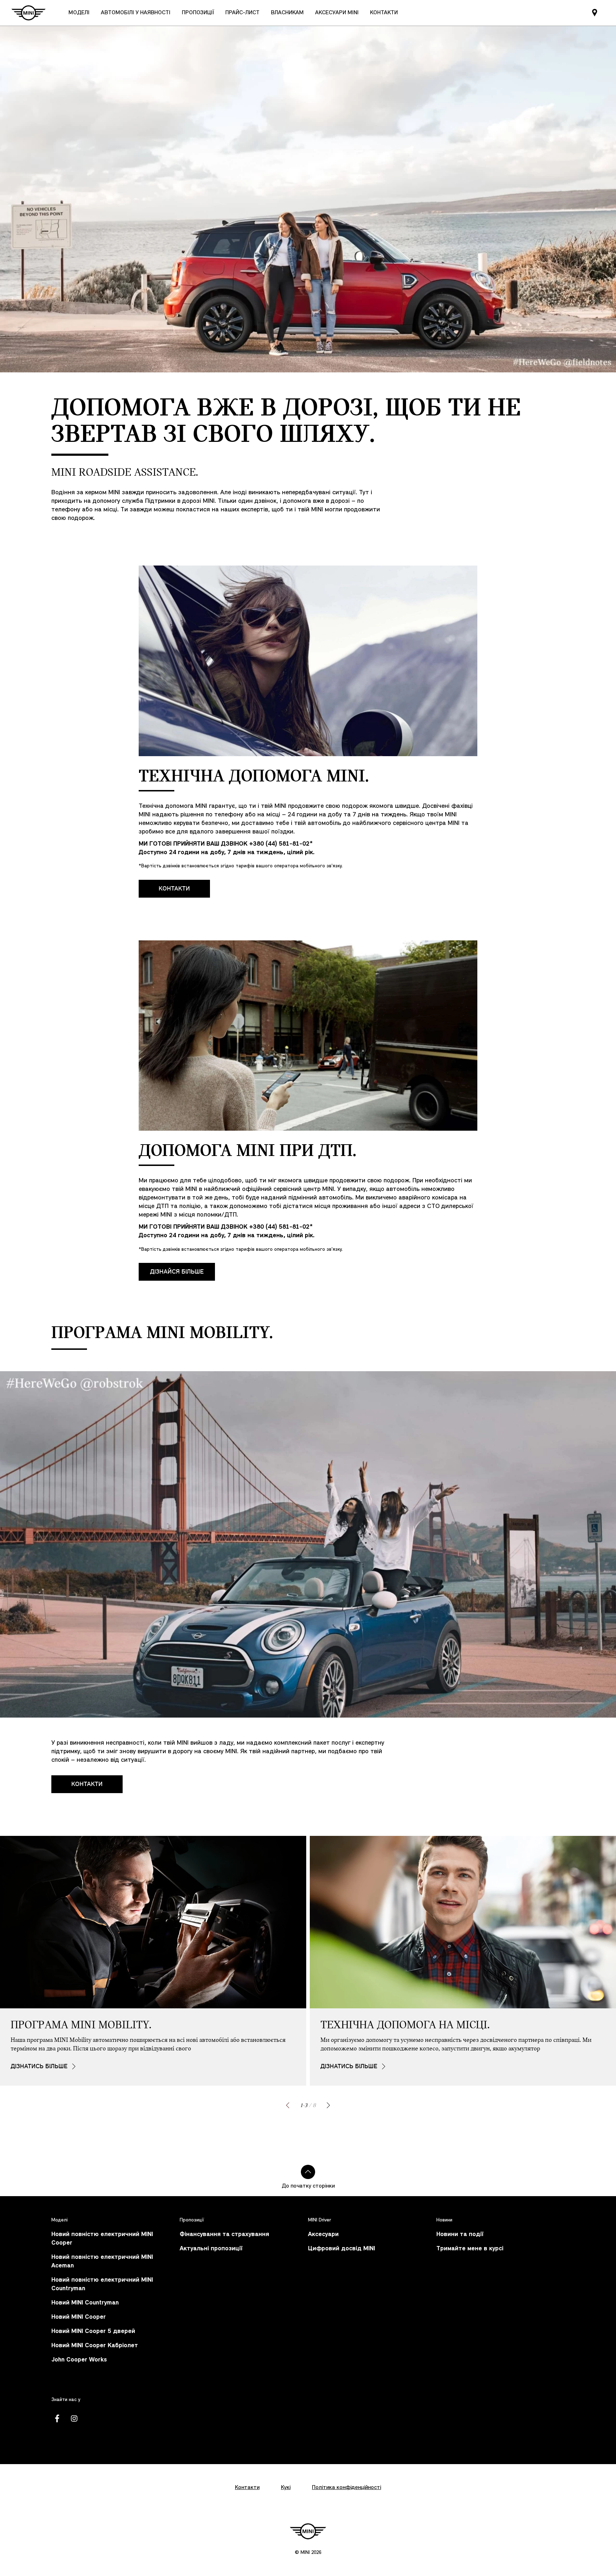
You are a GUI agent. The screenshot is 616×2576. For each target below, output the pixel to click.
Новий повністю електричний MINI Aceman (102, 2262)
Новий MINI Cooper (79, 2317)
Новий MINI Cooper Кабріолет (95, 2346)
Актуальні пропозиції (211, 2249)
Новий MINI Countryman (85, 2303)
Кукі (286, 2488)
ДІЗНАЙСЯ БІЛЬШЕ (177, 1272)
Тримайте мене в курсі (470, 2249)
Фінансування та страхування (224, 2234)
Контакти (174, 889)
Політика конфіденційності (346, 2488)
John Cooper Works (79, 2360)
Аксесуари (323, 2234)
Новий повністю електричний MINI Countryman (102, 2284)
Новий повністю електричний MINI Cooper (102, 2239)
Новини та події (460, 2234)
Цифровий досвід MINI (342, 2249)
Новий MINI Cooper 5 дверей (93, 2331)
